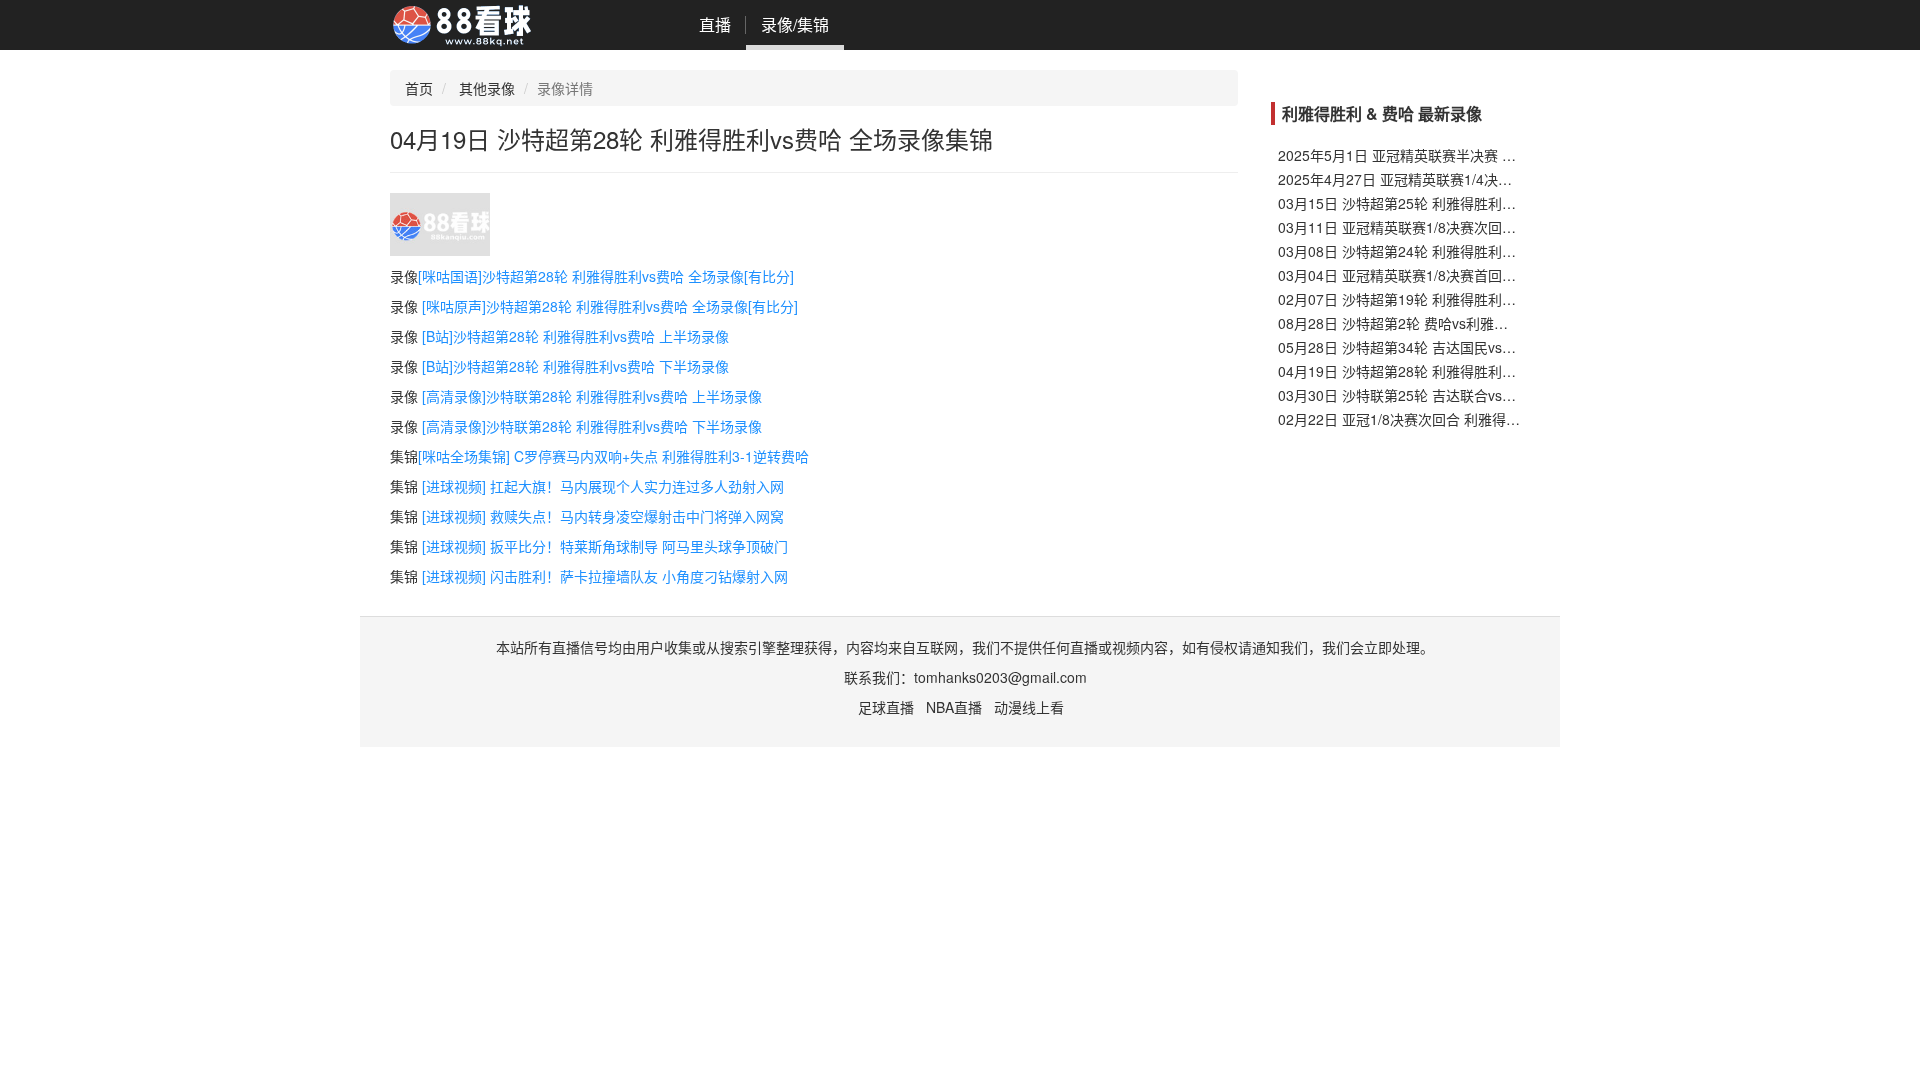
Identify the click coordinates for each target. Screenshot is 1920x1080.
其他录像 (487, 88)
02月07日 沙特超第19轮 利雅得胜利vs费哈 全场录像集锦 (1455, 299)
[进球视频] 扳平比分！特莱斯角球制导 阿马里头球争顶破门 (605, 546)
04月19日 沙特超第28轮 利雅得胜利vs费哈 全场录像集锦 (1455, 371)
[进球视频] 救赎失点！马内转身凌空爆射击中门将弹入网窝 (603, 516)
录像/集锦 (795, 24)
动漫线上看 (1029, 707)
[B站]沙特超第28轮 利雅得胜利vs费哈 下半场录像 (575, 366)
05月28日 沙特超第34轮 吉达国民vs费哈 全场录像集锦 (1448, 347)
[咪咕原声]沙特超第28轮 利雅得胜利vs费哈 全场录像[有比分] (610, 306)
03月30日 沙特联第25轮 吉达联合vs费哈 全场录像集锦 (1448, 395)
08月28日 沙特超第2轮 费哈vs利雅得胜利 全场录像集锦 (1451, 323)
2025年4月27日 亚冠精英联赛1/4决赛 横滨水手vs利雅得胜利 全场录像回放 (1511, 179)
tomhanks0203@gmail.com (1000, 677)
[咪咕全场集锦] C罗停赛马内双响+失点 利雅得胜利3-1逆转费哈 (613, 456)
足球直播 (886, 707)
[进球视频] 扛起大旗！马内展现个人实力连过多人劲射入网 (603, 486)
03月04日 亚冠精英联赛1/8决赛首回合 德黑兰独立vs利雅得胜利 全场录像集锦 (1520, 275)
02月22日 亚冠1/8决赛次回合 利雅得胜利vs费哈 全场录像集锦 (1471, 419)
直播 (715, 24)
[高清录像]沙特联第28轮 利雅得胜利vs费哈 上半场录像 (592, 396)
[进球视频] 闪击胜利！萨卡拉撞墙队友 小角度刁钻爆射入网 (605, 576)
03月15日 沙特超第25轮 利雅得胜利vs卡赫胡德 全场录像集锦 (1469, 203)
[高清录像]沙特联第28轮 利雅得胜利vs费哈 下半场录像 (592, 426)
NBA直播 (954, 707)
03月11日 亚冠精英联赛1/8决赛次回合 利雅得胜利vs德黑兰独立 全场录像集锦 (1520, 227)
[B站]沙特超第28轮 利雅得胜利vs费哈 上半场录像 (575, 336)
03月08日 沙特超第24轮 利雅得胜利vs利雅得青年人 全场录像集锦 (1483, 251)
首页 (419, 88)
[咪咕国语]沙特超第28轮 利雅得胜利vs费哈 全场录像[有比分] (606, 276)
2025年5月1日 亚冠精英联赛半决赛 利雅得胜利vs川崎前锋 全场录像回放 (1504, 155)
